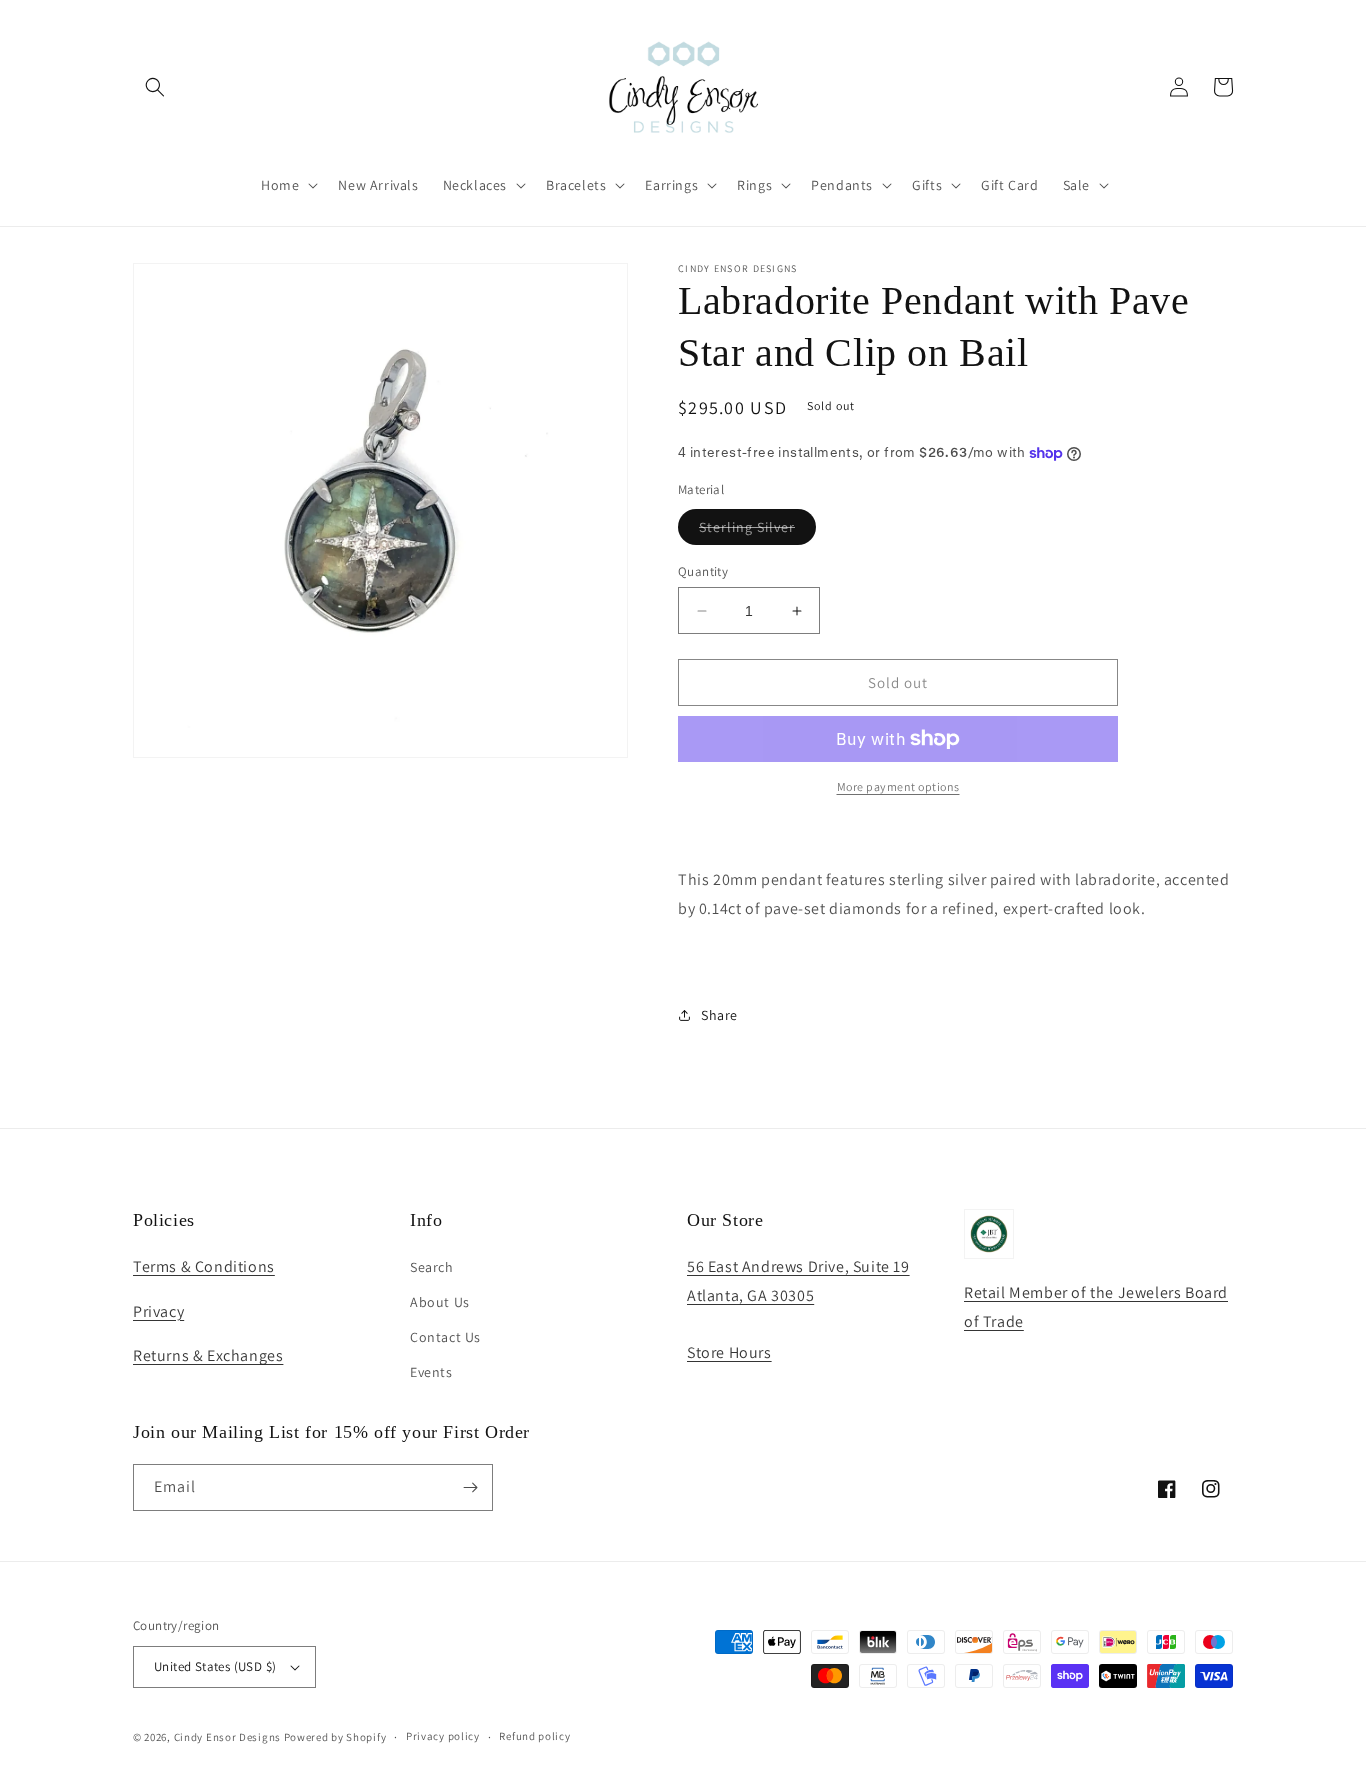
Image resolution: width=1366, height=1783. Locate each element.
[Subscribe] (470, 1487)
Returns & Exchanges (208, 1355)
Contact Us (445, 1337)
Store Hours (729, 1352)
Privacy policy (443, 1736)
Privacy (158, 1311)
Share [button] (719, 1015)
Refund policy (534, 1736)
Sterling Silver (757, 531)
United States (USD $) (215, 1666)
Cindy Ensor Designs (227, 1737)
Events (431, 1372)
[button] (155, 87)
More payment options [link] (898, 786)
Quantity (703, 571)
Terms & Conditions (204, 1266)
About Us (440, 1302)
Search (432, 1267)
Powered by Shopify (335, 1737)
